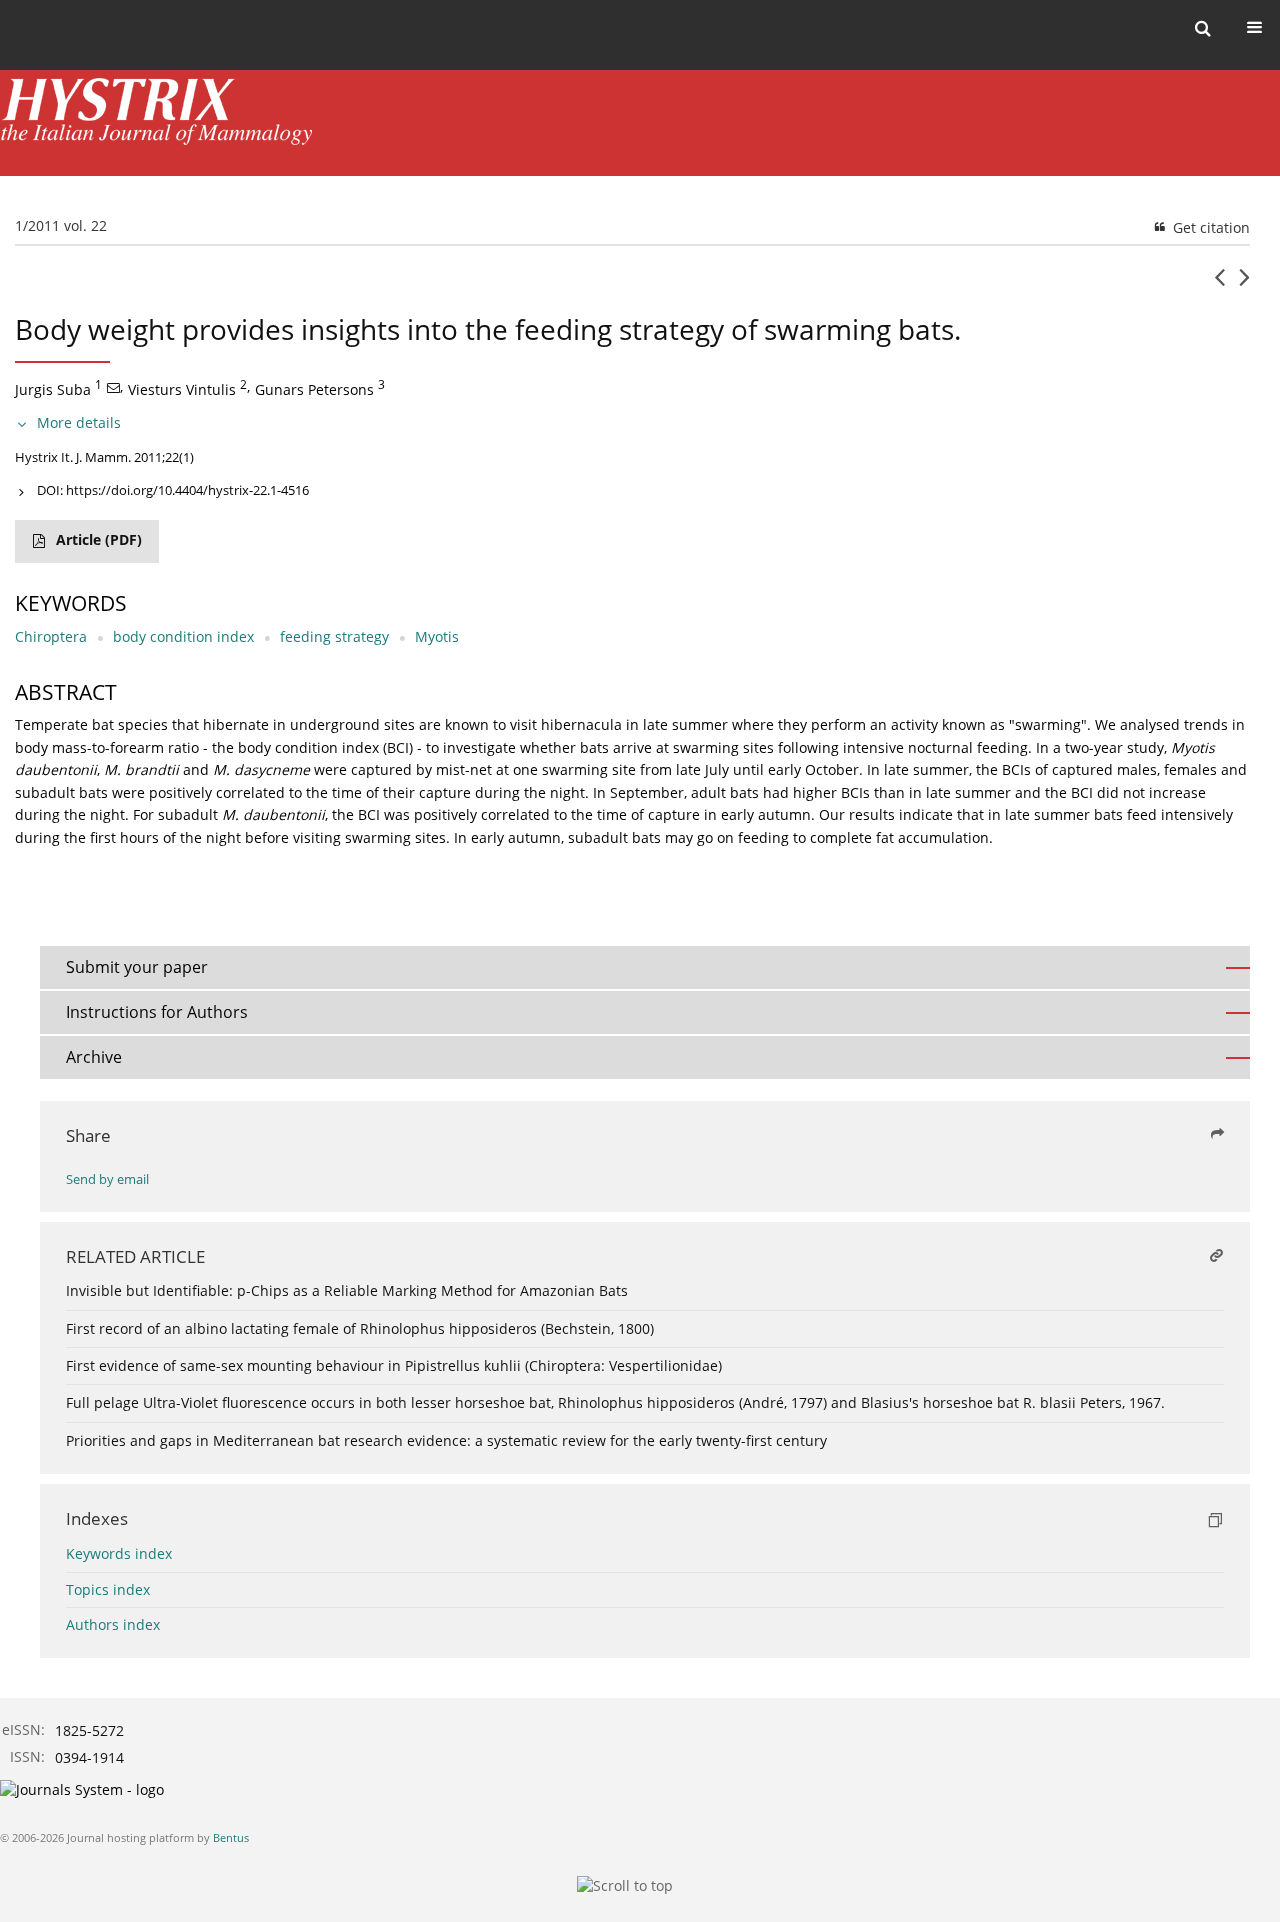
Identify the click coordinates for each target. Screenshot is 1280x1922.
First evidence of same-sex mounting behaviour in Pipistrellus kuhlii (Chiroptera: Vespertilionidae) (394, 1365)
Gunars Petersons (314, 389)
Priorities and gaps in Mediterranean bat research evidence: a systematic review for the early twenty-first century (446, 1440)
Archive (94, 1057)
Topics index (108, 1589)
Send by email (107, 1179)
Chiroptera (51, 636)
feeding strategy (334, 636)
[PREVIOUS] (1219, 285)
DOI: (173, 490)
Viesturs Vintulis (182, 389)
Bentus (231, 1837)
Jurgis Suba (53, 389)
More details (79, 422)
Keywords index (119, 1553)
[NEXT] (1244, 285)
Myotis (437, 636)
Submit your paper (137, 967)
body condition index (183, 636)
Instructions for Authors (157, 1012)
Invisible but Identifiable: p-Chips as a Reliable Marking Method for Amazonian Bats (347, 1290)
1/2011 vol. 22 (61, 225)
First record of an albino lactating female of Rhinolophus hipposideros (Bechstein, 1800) (360, 1328)
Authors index (113, 1624)
